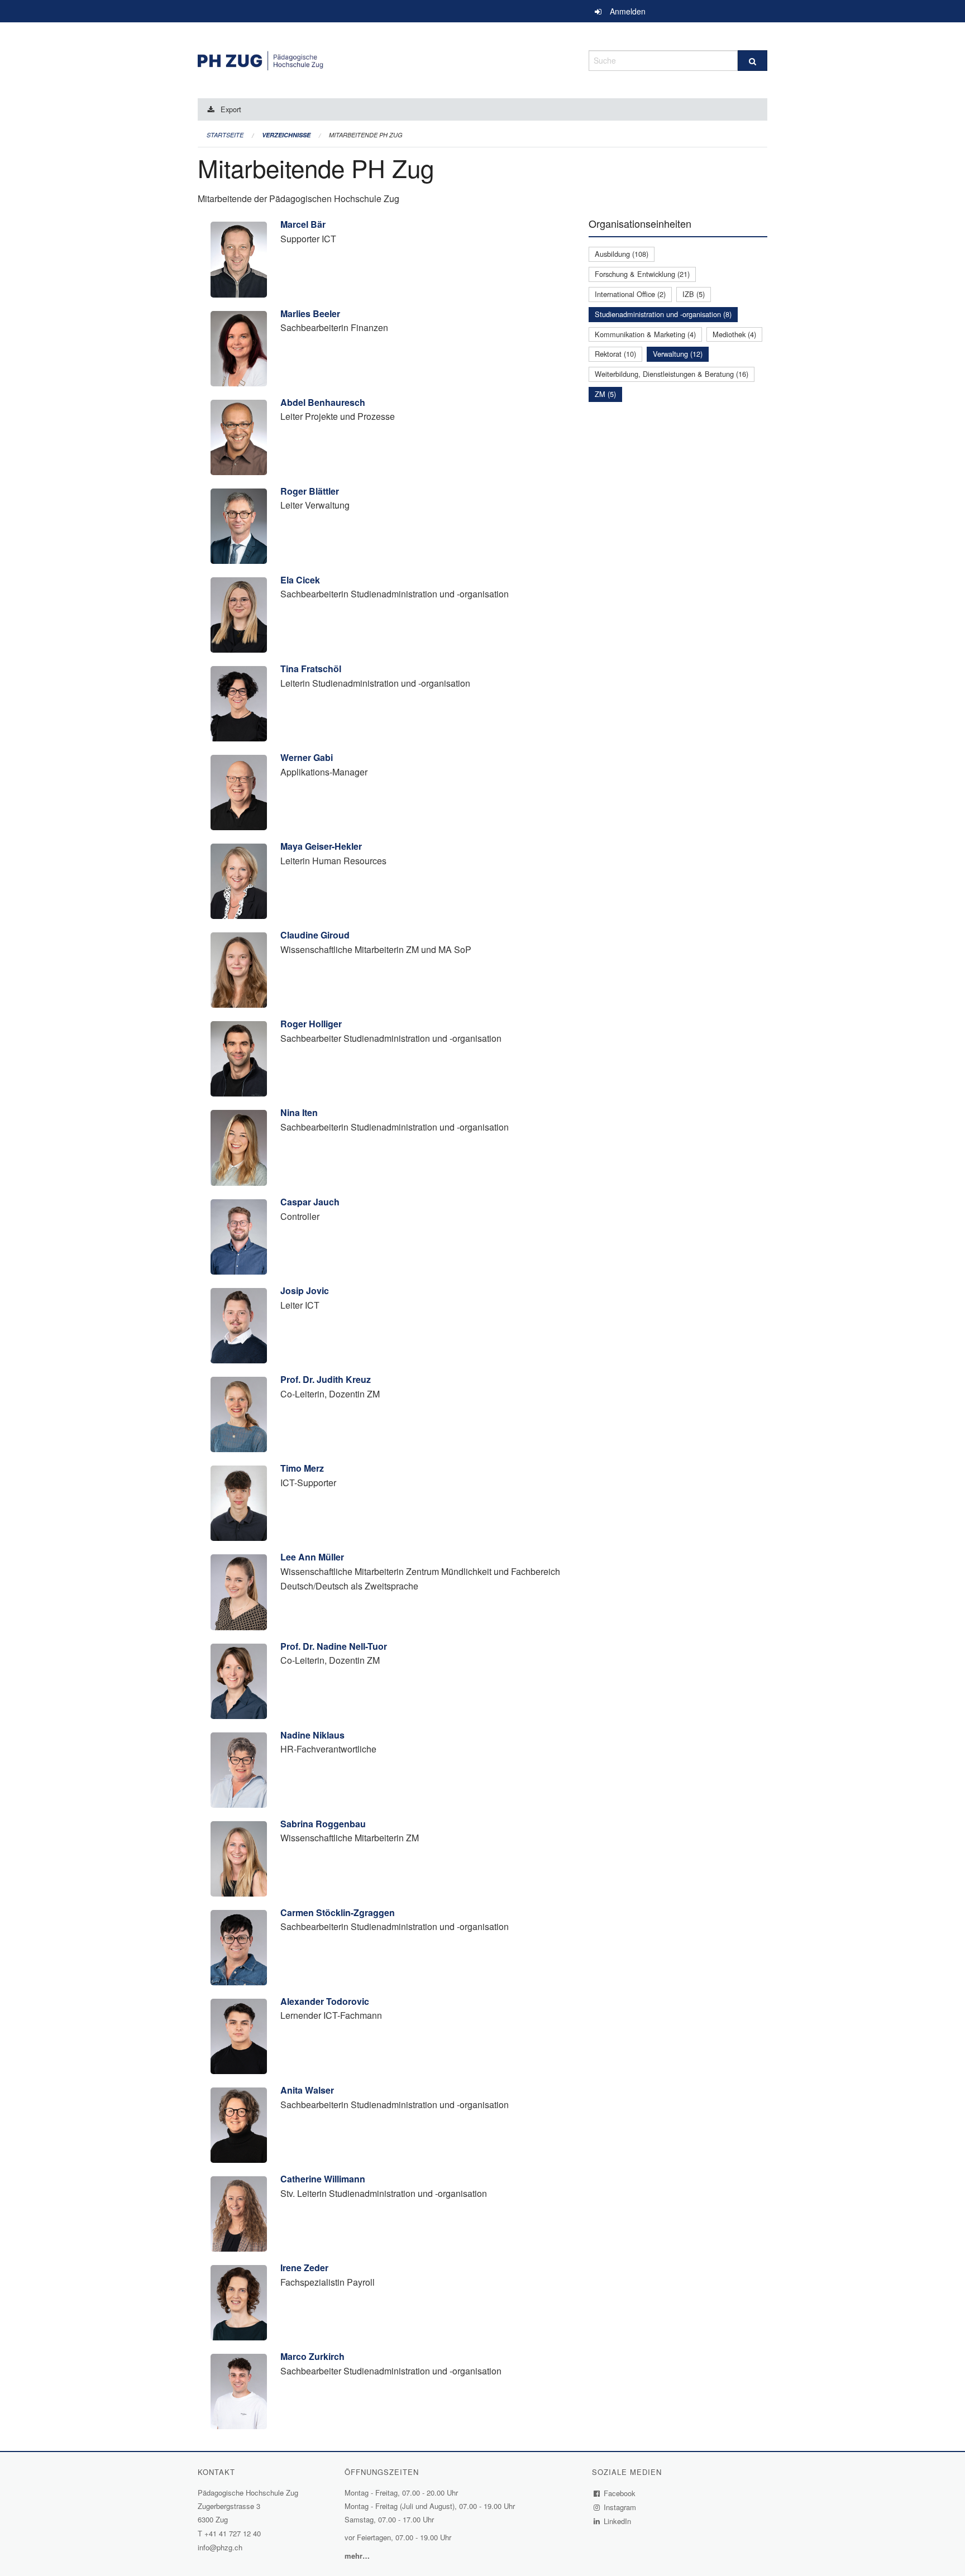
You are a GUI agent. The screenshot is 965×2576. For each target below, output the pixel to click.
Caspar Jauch (310, 1202)
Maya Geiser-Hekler (321, 846)
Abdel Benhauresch (323, 402)
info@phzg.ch (220, 2547)
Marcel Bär (303, 224)
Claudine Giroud (315, 935)
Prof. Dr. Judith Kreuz (326, 1379)
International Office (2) (630, 294)
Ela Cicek (300, 580)
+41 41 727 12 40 (233, 2533)
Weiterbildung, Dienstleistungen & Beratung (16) (672, 374)
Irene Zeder (304, 2268)
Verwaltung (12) (678, 354)
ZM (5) (605, 394)
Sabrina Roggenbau (323, 1824)
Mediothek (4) (734, 334)
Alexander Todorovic (325, 2001)
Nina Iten (299, 1112)
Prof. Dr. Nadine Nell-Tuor (334, 1646)
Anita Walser (307, 2090)
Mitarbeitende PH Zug (366, 135)
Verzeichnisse (286, 135)
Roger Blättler (310, 491)
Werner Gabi (307, 757)
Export (231, 109)
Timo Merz (302, 1468)
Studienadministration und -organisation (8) (663, 314)
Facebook (620, 2493)
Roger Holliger (311, 1024)
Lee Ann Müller (312, 1557)
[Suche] (753, 61)
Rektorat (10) (615, 354)
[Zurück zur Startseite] (385, 59)
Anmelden (628, 11)
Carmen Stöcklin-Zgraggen (338, 1912)
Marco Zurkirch (312, 2356)
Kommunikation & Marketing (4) (645, 334)
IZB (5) (694, 294)
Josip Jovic (305, 1291)
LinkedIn (618, 2521)
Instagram (620, 2507)
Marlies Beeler (310, 313)
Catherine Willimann (323, 2179)
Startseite (225, 135)
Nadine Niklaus (312, 1735)
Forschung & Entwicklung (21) (642, 274)
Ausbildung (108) (622, 254)
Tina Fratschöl (311, 669)
